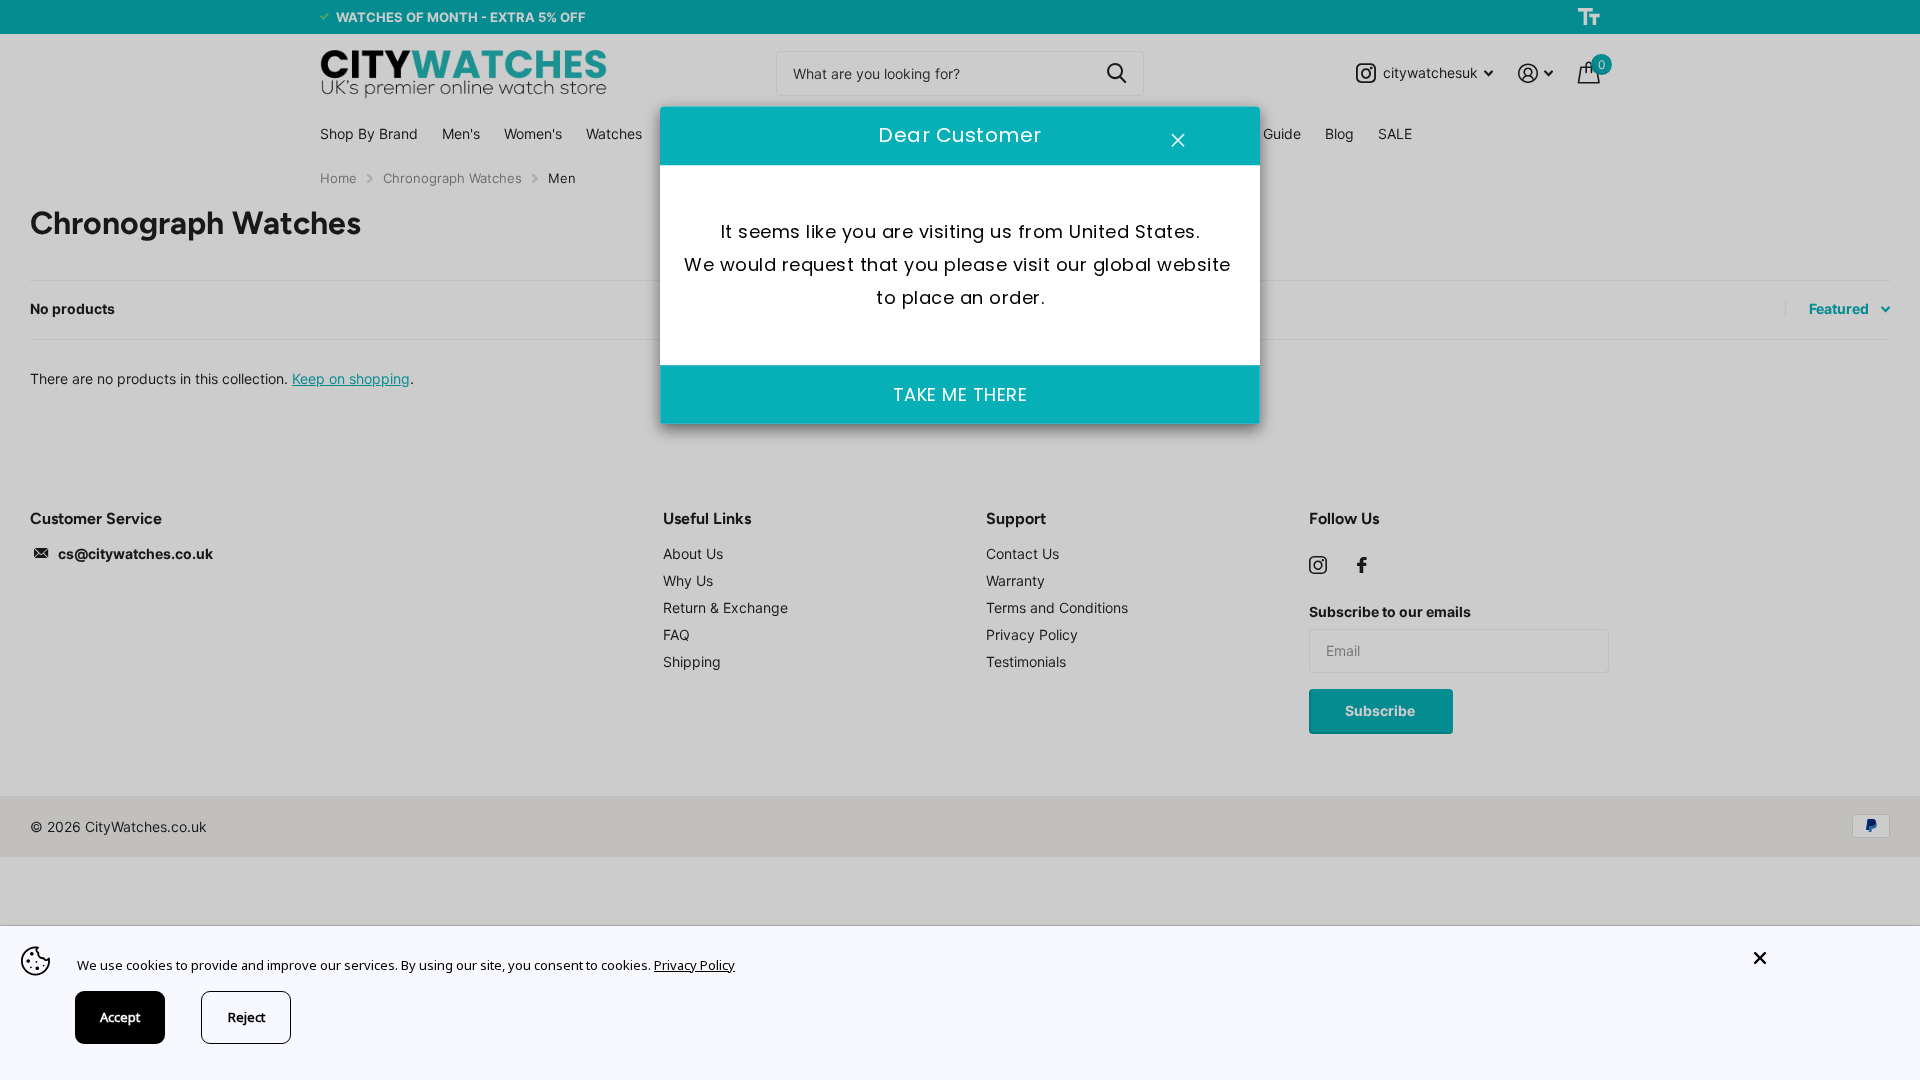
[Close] (1822, 958)
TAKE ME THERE (960, 394)
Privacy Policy (694, 965)
